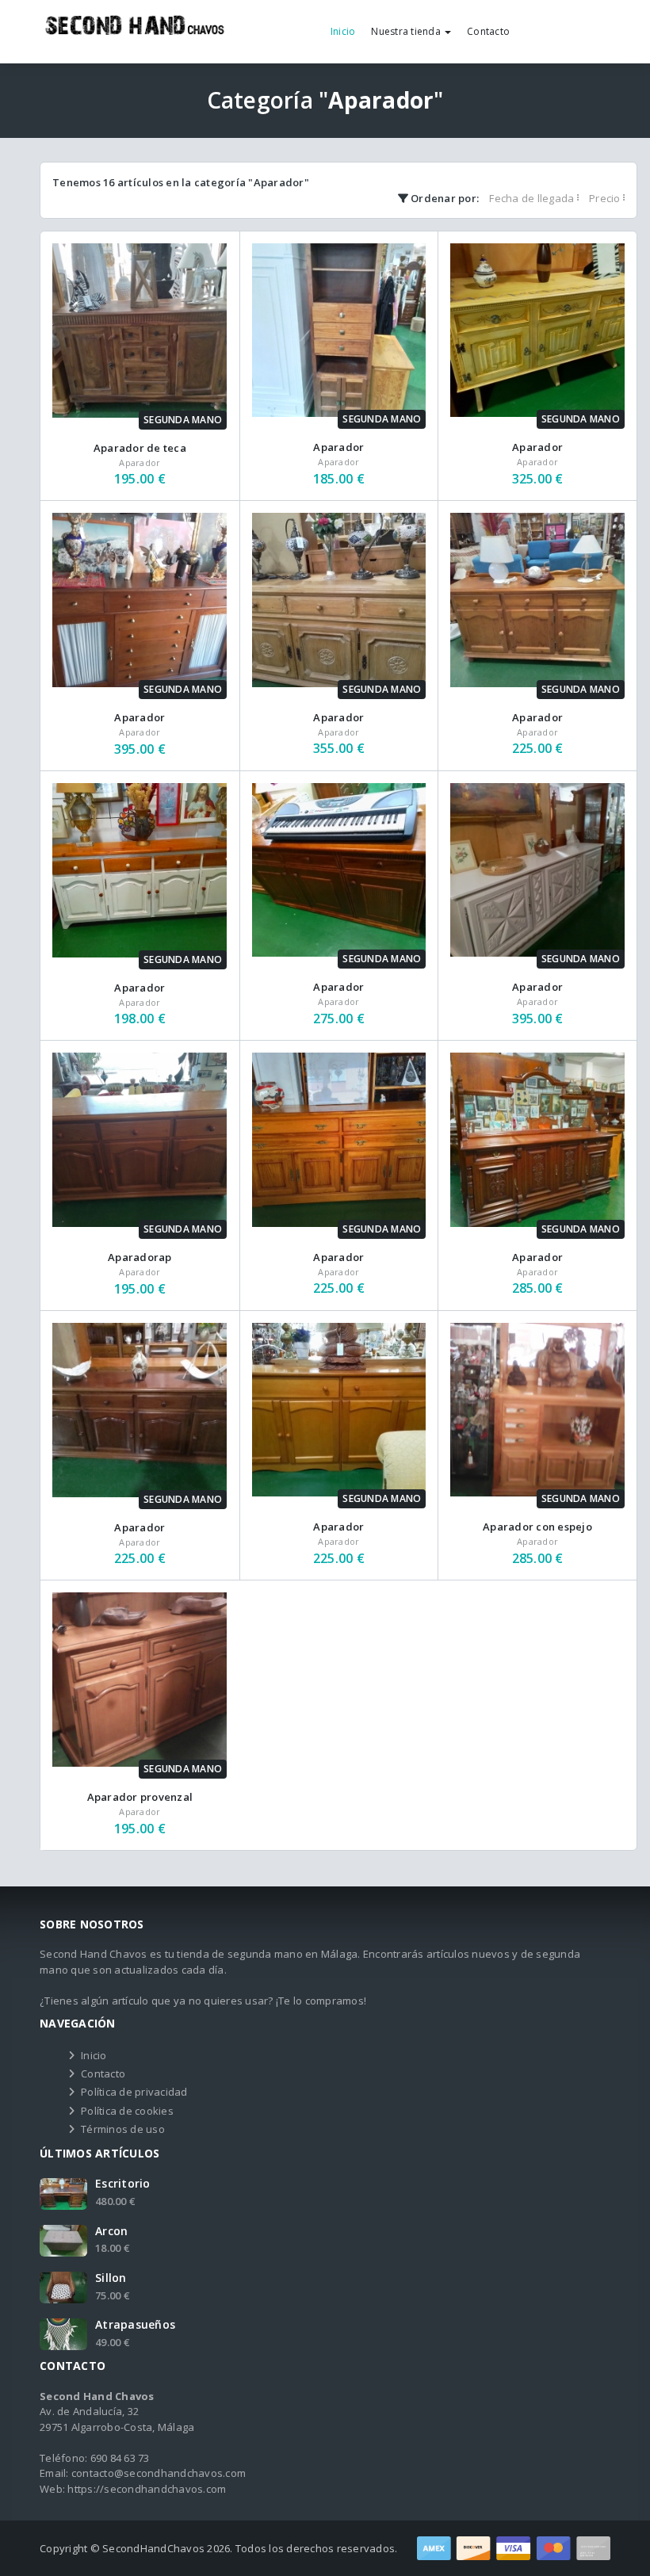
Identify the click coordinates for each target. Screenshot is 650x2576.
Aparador (338, 447)
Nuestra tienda (407, 31)
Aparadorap (140, 1257)
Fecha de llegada (533, 198)
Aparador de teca (140, 448)
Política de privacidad (134, 2092)
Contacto (488, 31)
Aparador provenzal (140, 1797)
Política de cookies (127, 2111)
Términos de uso (123, 2129)
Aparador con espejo (537, 1527)
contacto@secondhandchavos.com (159, 2473)
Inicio (343, 31)
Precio (606, 198)
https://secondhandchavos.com (147, 2489)
